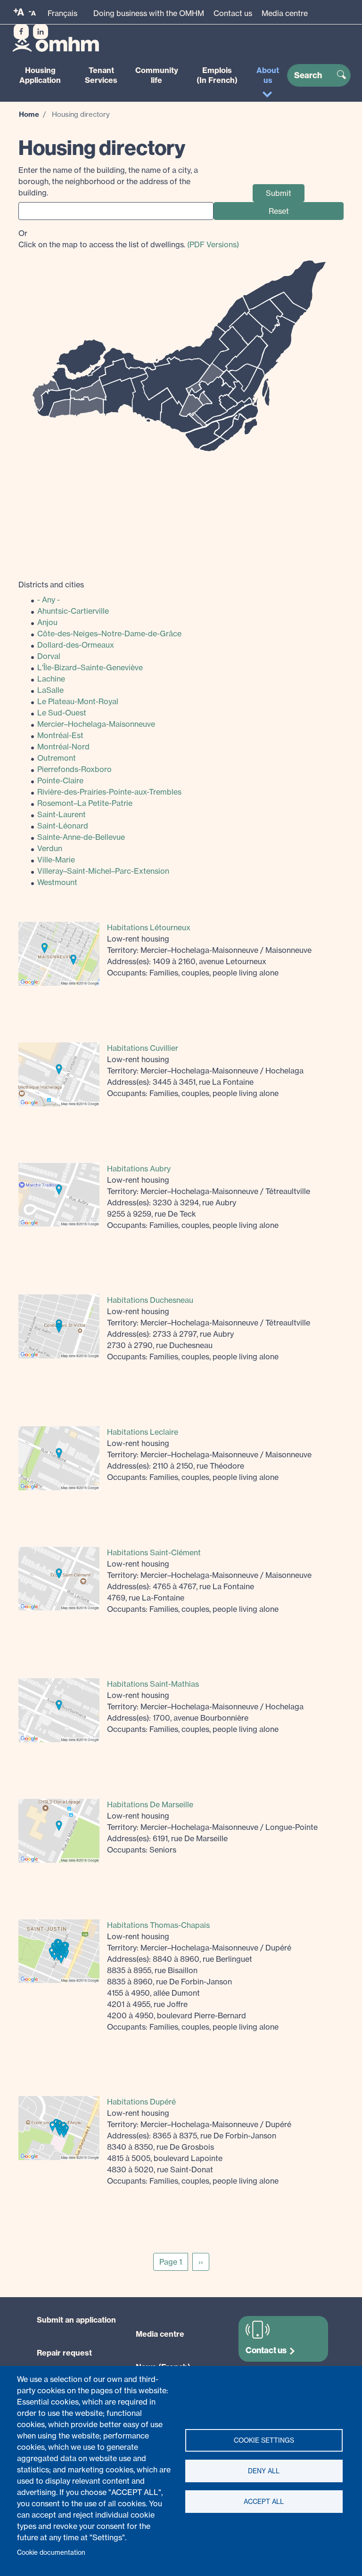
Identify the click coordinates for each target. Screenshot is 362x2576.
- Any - (49, 600)
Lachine (51, 679)
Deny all (264, 2471)
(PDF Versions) (213, 244)
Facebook (21, 32)
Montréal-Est (60, 735)
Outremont (57, 758)
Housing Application (40, 75)
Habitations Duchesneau (150, 1300)
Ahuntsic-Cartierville (73, 611)
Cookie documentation (51, 2552)
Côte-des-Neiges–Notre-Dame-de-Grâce (109, 634)
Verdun (50, 848)
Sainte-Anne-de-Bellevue (81, 837)
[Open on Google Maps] (59, 953)
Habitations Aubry (139, 1169)
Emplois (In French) (217, 75)
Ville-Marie (56, 860)
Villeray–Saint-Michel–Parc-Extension (103, 871)
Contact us (233, 13)
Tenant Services (101, 75)
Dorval (49, 656)
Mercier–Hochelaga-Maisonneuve (96, 724)
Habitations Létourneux (149, 927)
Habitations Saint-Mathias (153, 1684)
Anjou (47, 622)
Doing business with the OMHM (149, 13)
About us (268, 75)
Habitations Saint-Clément (154, 1552)
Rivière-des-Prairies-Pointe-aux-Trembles (109, 792)
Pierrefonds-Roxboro (74, 769)
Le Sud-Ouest (62, 713)
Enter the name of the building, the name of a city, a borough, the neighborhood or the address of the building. (108, 181)
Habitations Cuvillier (143, 1048)
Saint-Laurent (62, 814)
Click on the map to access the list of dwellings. (129, 239)
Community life (157, 75)
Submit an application (76, 2320)
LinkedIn (41, 32)
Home (29, 114)
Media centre (285, 13)
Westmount (57, 882)
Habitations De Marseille (150, 1804)
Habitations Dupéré (141, 2102)
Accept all (264, 2502)
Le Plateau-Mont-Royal (78, 701)
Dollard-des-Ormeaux (76, 645)
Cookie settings (264, 2440)
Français (62, 13)
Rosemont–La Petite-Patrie (85, 803)
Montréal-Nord (63, 747)
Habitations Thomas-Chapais (158, 1925)
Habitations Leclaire (143, 1432)
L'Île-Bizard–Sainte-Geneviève (90, 667)
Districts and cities (51, 585)
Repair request (64, 2353)
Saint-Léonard (63, 826)
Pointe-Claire (60, 780)
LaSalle (50, 690)
